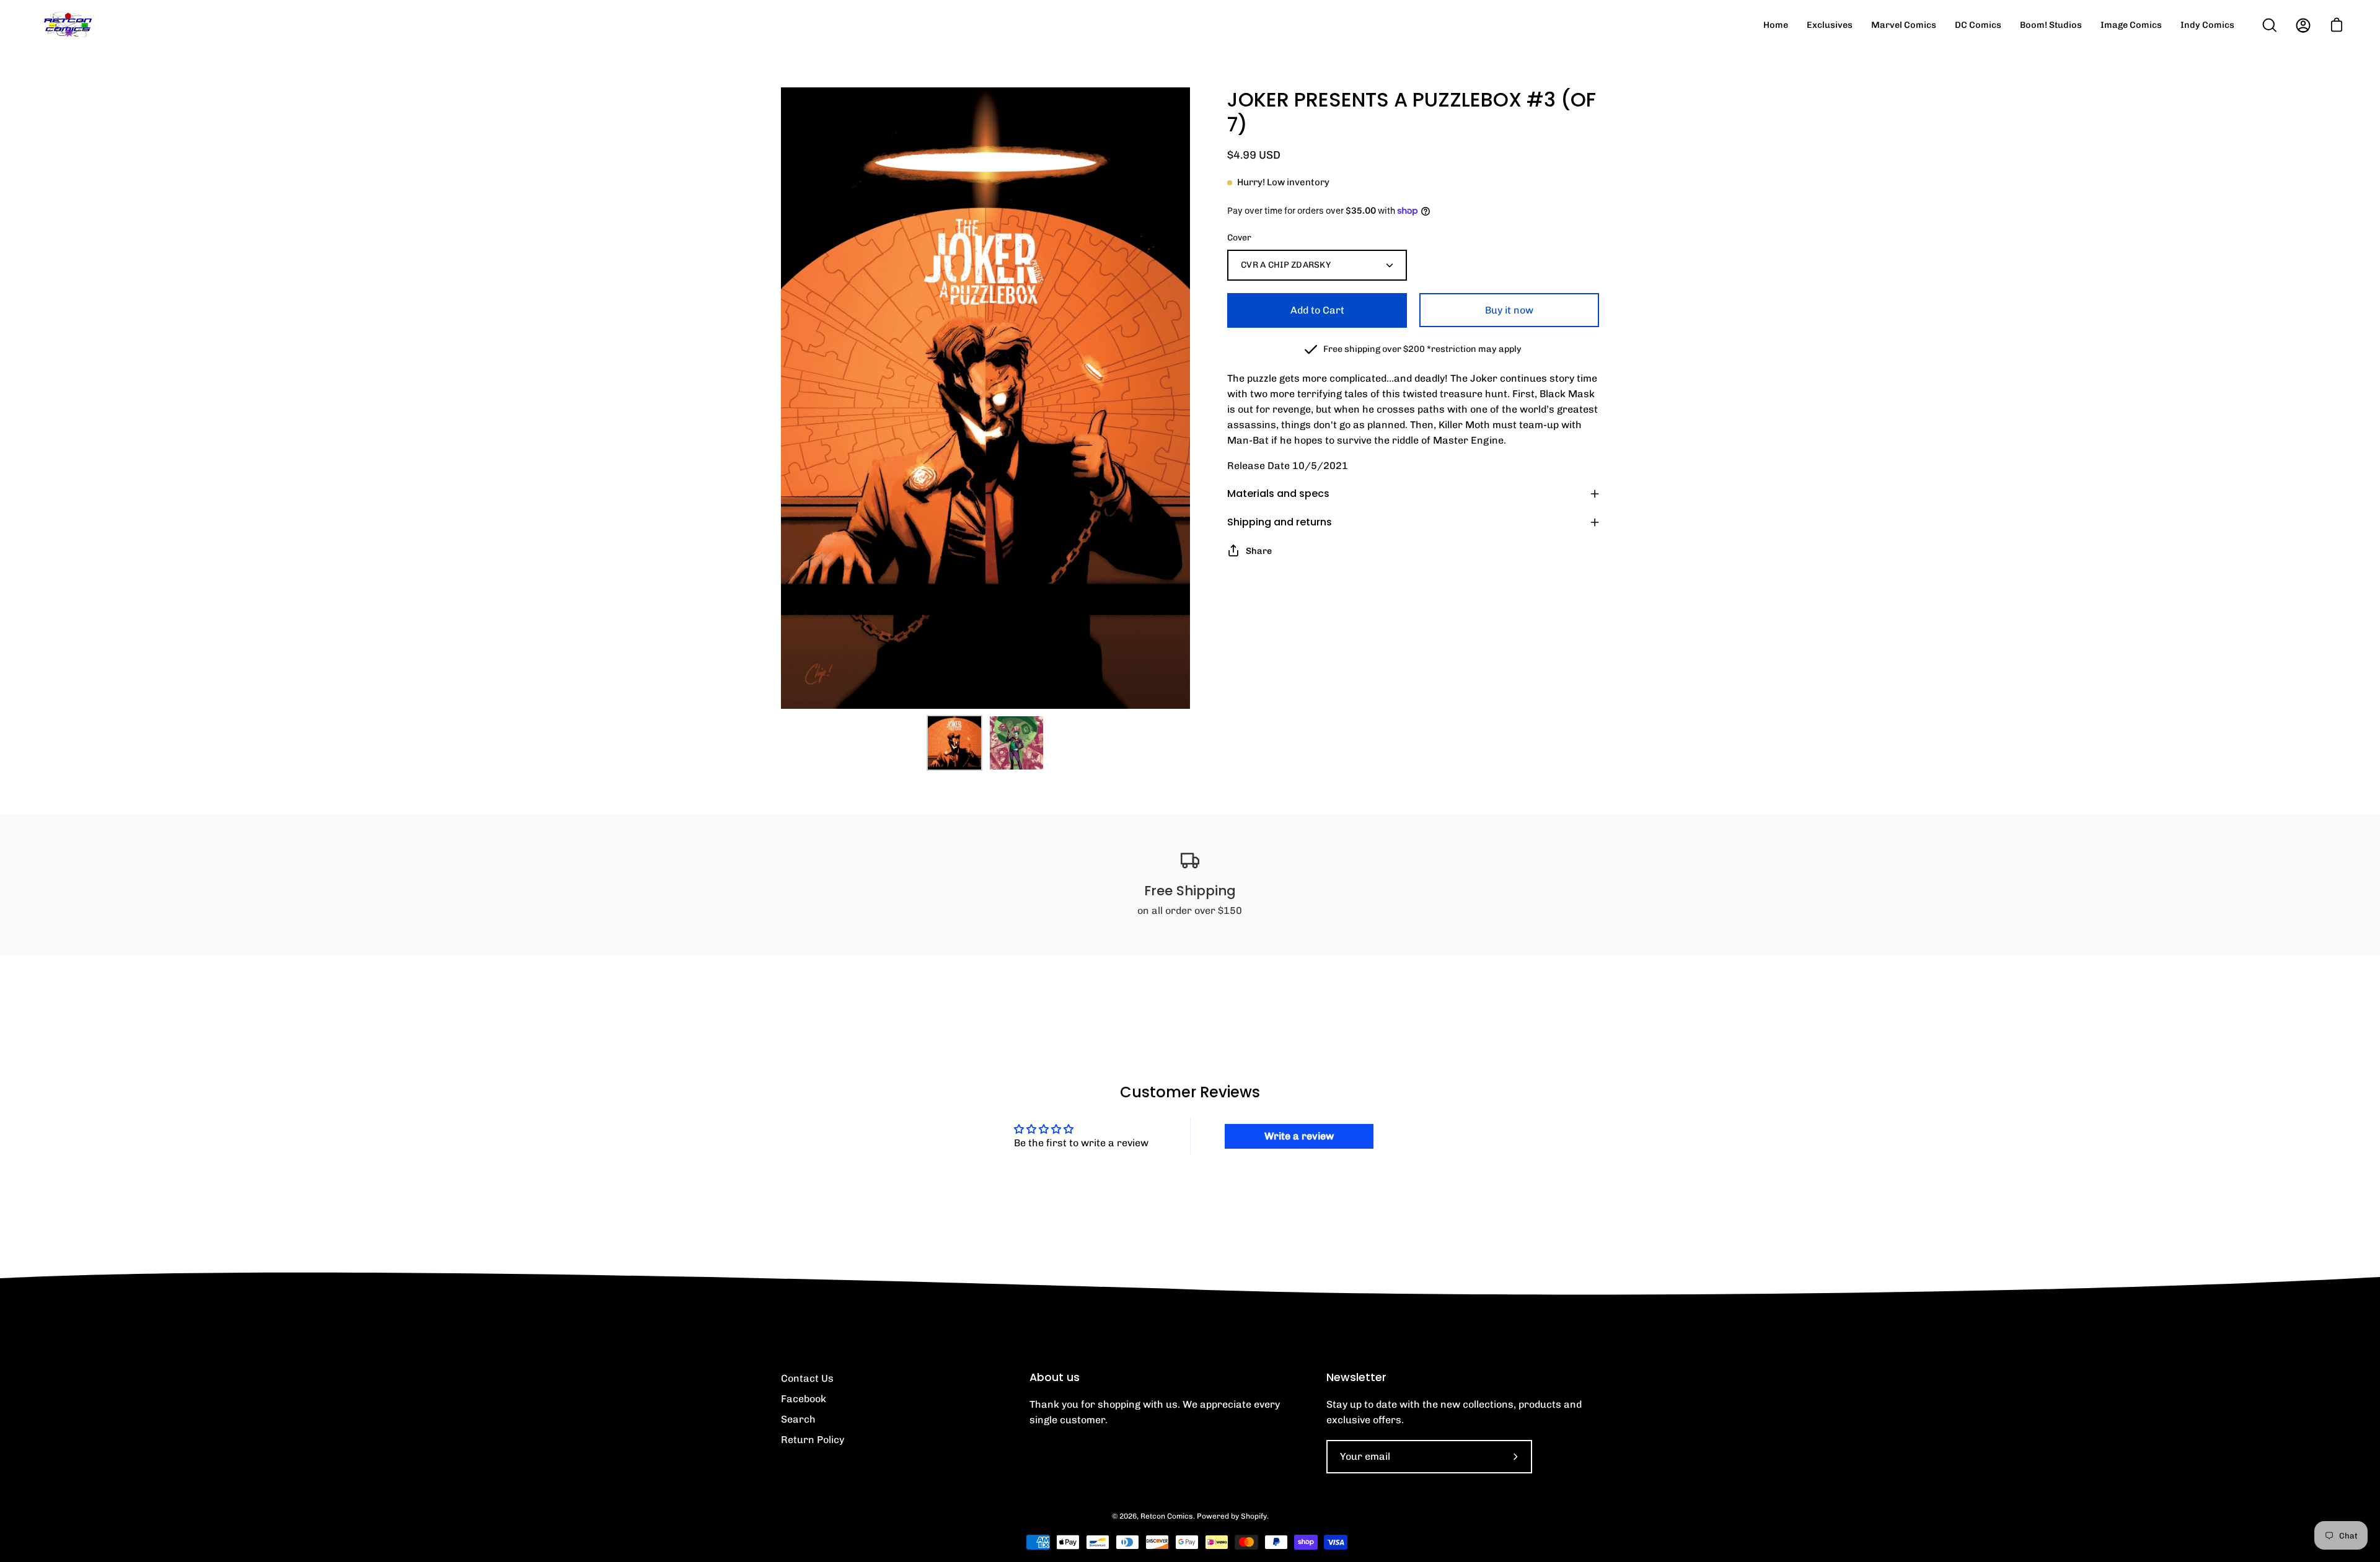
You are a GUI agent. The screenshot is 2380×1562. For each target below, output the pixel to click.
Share (1259, 551)
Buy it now (1509, 310)
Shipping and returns (1280, 522)
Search (798, 1419)
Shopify (1254, 1516)
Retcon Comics (1167, 1516)
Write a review (1299, 1136)
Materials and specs (1278, 494)
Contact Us (807, 1378)
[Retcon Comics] (68, 25)
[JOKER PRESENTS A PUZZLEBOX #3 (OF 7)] (954, 743)
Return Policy (813, 1440)
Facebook (804, 1399)
